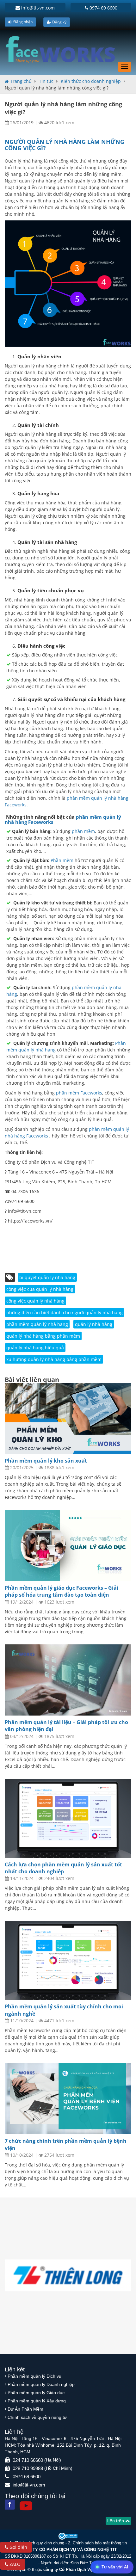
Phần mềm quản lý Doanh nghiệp (41, 2384)
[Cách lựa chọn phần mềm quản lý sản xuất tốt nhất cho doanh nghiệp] (68, 1818)
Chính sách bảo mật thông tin (100, 2543)
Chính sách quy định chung (39, 2543)
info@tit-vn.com (37, 8)
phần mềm (83, 831)
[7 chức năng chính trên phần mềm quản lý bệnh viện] (68, 2099)
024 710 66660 (28, 2460)
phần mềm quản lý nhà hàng (37, 1324)
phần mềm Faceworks (79, 1093)
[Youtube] (26, 2506)
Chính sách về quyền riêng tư (37, 2417)
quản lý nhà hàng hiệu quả (35, 1348)
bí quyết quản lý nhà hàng (47, 1277)
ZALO (14, 2564)
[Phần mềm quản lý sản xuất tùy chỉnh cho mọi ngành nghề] (68, 1960)
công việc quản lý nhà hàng (35, 1301)
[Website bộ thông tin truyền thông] (68, 2536)
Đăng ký (59, 22)
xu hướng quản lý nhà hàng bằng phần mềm (54, 1359)
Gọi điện (18, 2547)
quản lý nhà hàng (94, 1324)
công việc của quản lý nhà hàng (40, 1289)
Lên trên (116, 2521)
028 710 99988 (28, 2468)
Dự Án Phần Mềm (25, 2409)
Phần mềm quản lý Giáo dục (36, 2393)
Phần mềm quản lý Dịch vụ (34, 2376)
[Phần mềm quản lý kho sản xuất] (68, 1418)
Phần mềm (62, 860)
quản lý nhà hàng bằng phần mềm (43, 1336)
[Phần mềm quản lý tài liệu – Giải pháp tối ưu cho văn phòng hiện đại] (68, 1680)
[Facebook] (10, 2505)
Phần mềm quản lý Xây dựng (37, 2401)
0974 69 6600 (103, 8)
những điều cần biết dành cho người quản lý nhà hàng (65, 1313)
